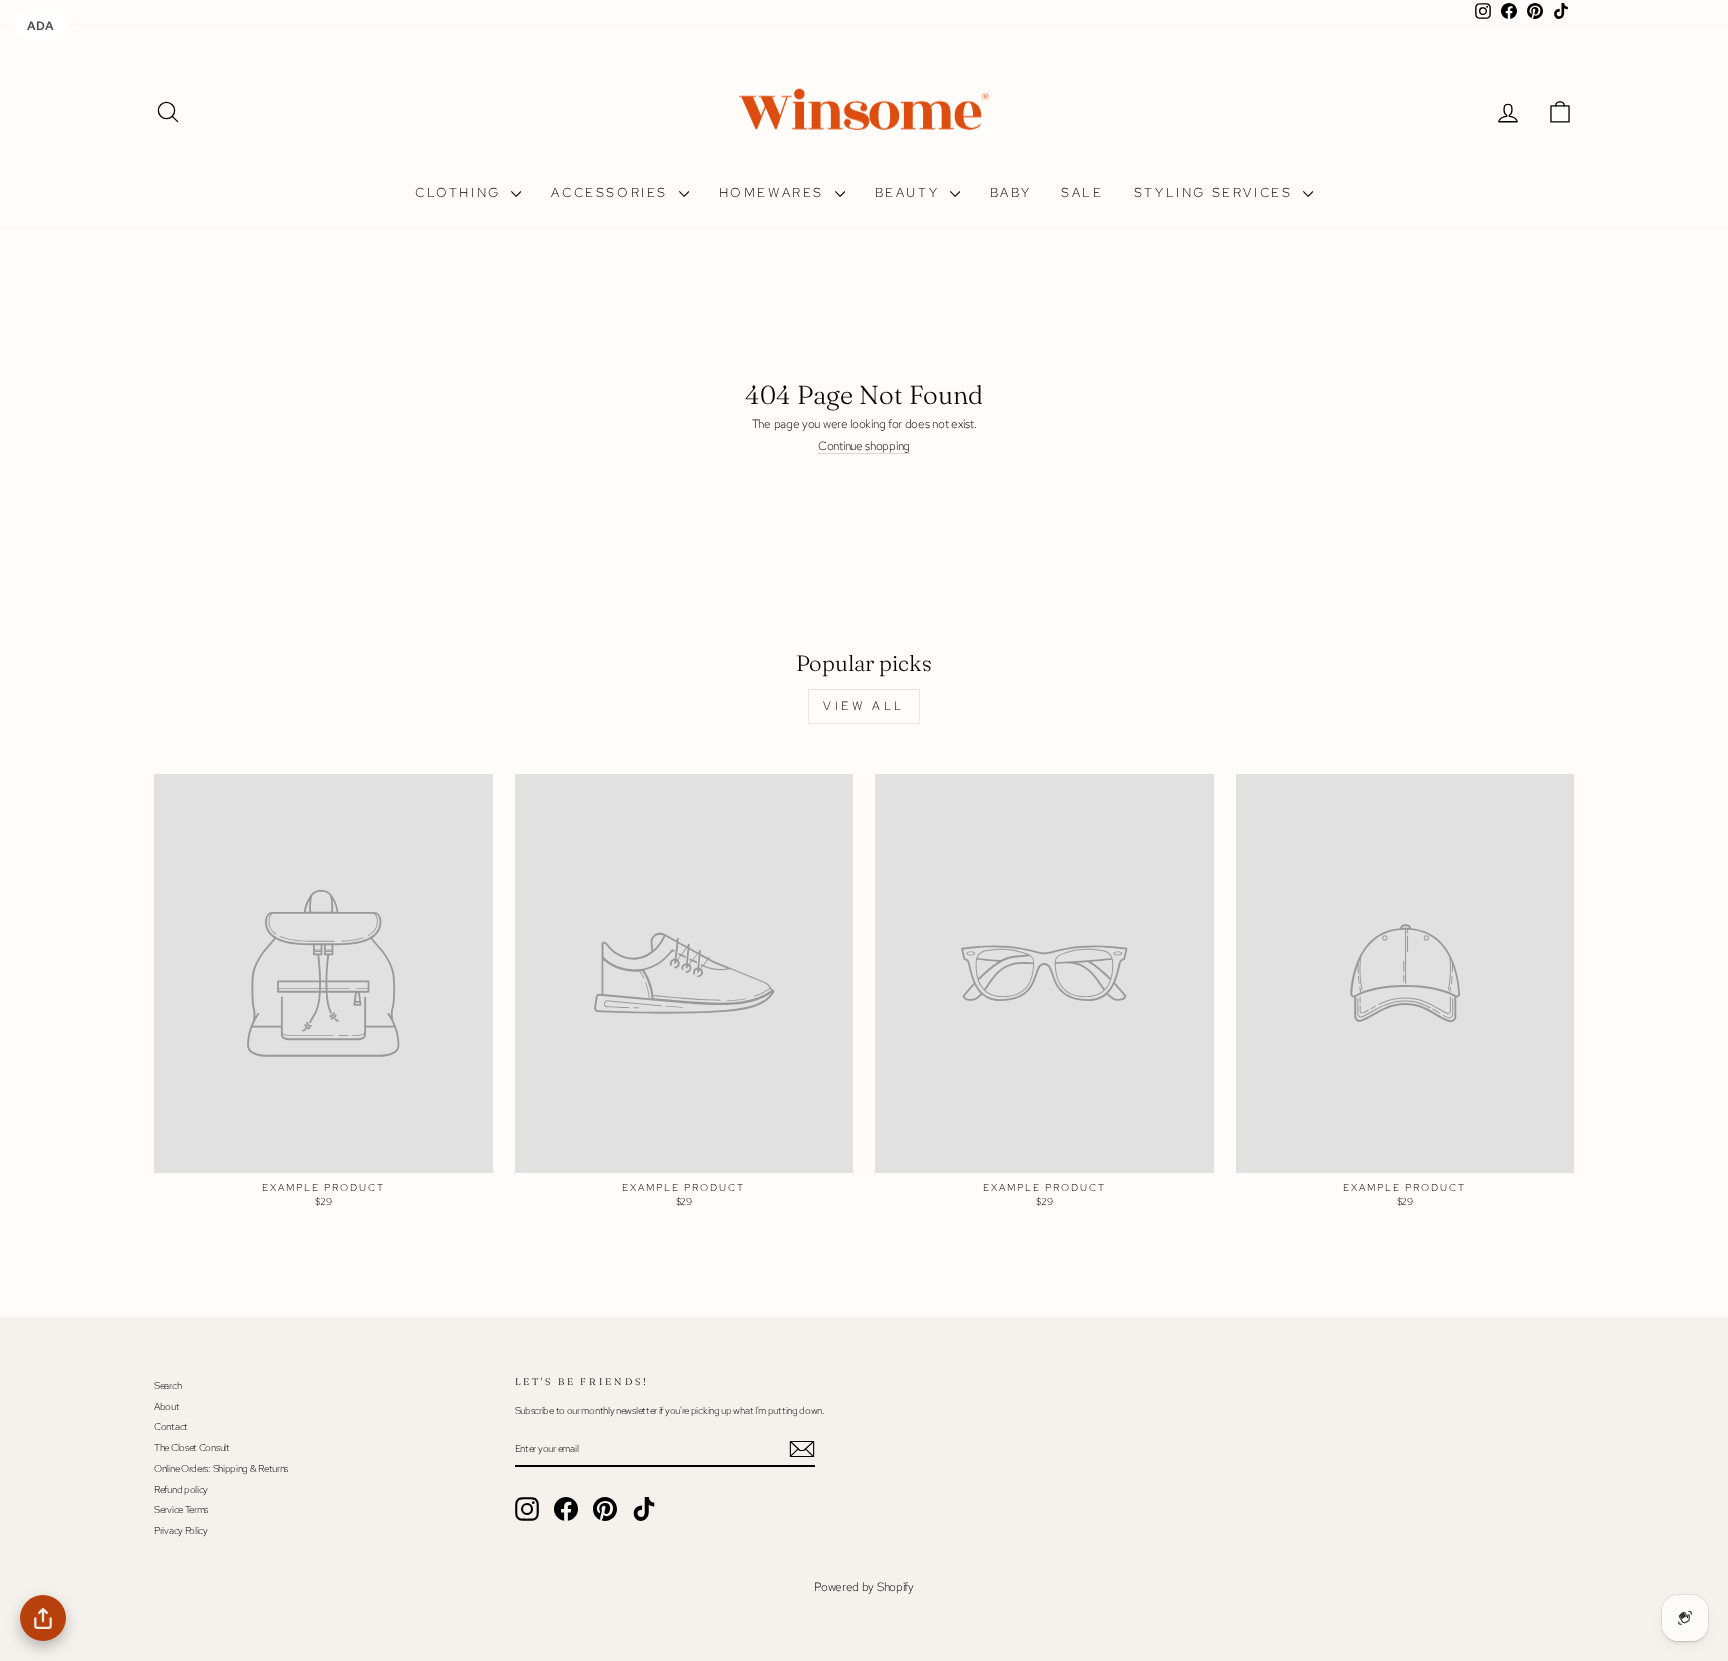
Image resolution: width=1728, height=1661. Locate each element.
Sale (1082, 192)
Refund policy (181, 1489)
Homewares (774, 192)
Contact (171, 1426)
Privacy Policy (181, 1530)
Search (167, 1385)
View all (864, 706)
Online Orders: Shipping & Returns (221, 1468)
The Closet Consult (192, 1447)
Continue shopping (864, 446)
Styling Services (1216, 192)
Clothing (460, 192)
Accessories (612, 192)
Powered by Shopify (864, 1587)
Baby (1010, 192)
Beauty (910, 192)
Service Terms (181, 1509)
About (167, 1406)
